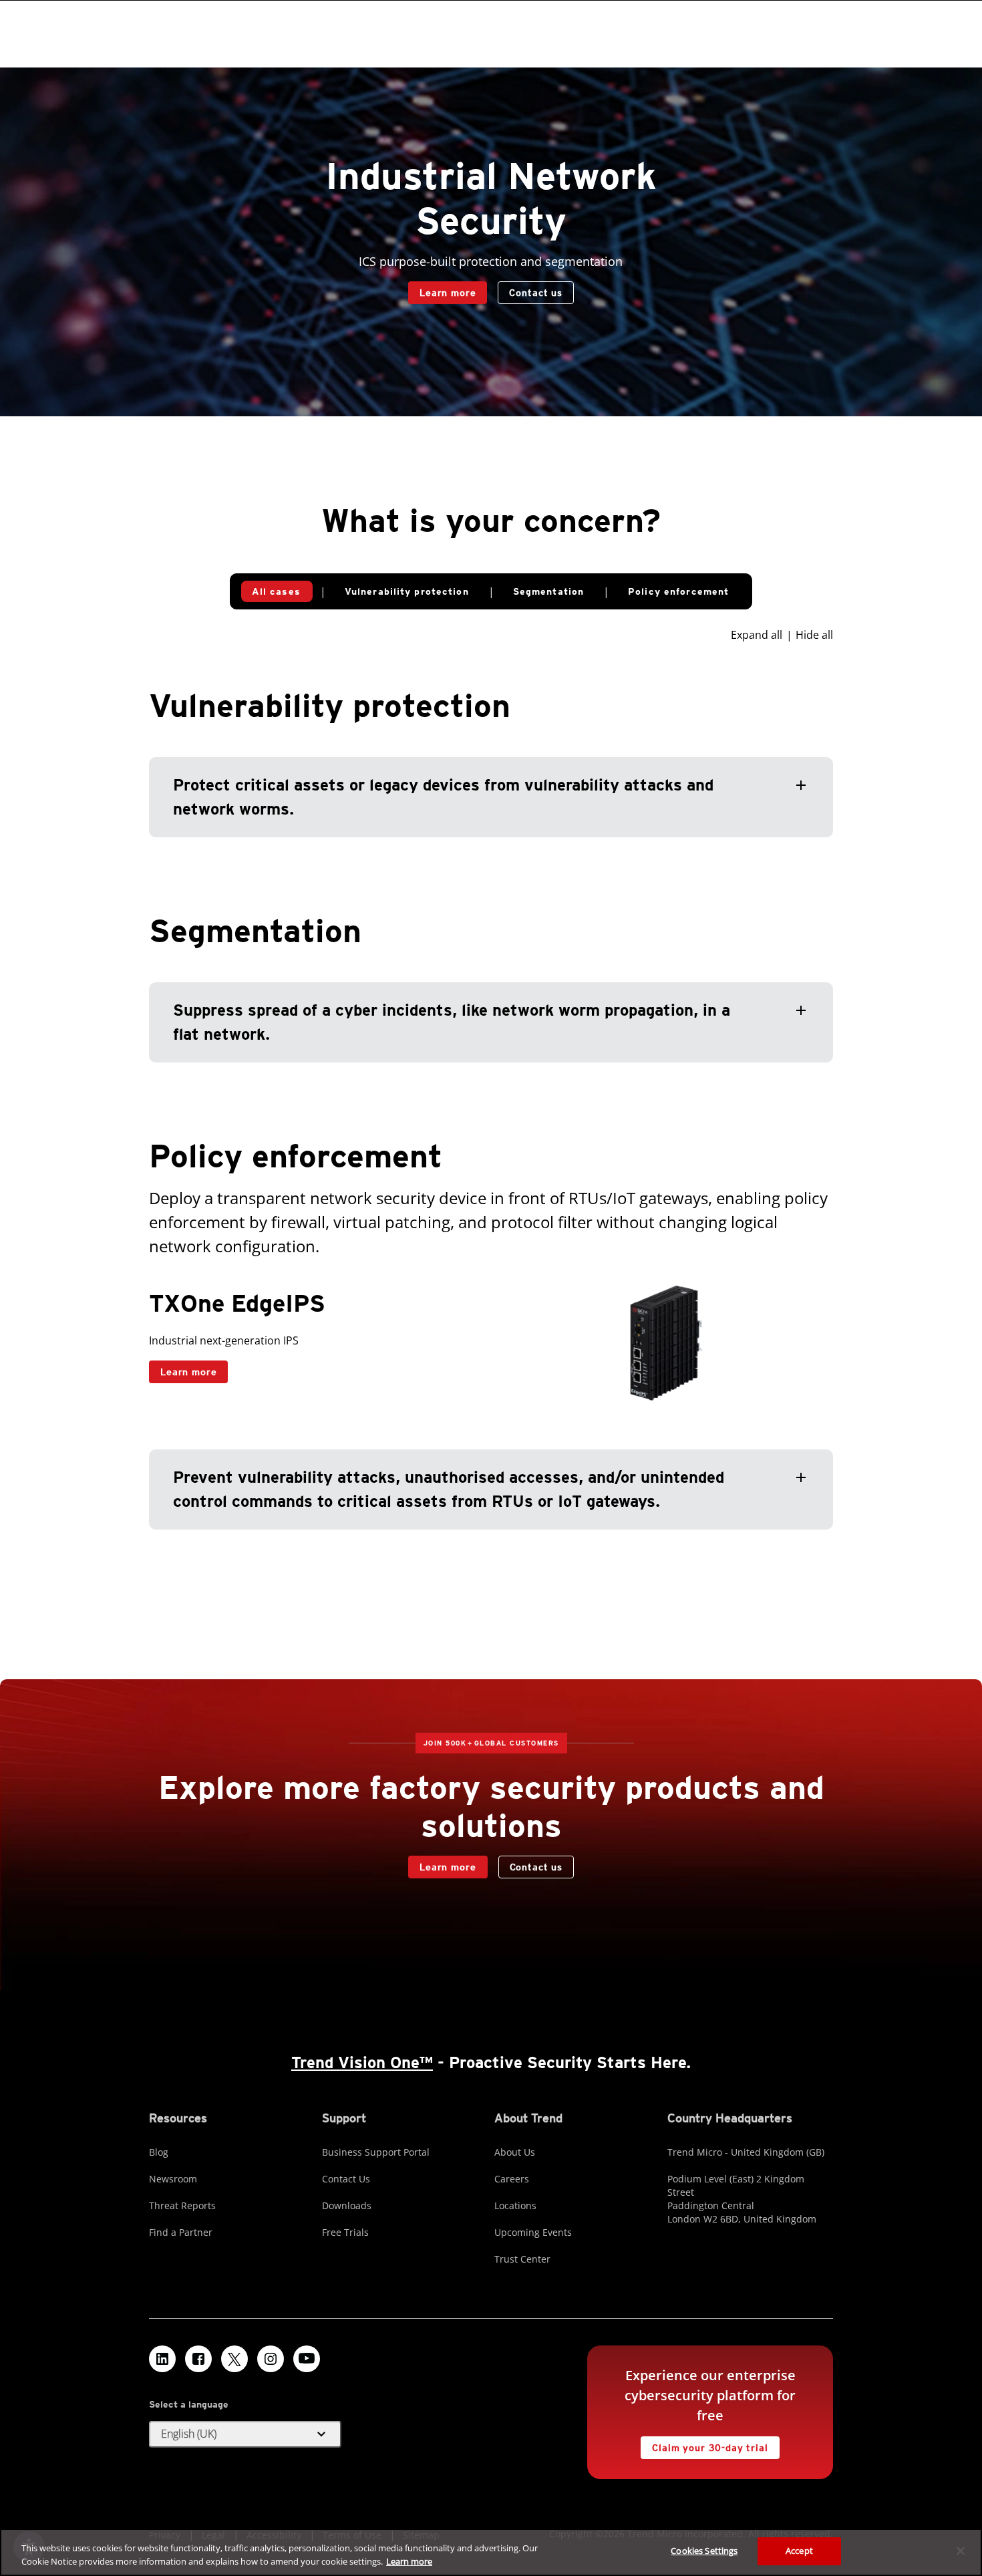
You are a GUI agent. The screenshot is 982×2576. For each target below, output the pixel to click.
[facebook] (198, 2359)
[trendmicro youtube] (307, 2359)
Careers (512, 2179)
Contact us (535, 293)
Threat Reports (182, 2205)
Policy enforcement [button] (678, 591)
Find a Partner (181, 2232)
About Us (515, 2152)
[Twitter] (234, 2359)
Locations (515, 2205)
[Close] (961, 2551)
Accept (799, 2551)
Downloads (347, 2205)
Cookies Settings (704, 2551)
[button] (491, 797)
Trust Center (522, 2259)
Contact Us (346, 2179)
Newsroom (173, 2179)
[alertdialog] (491, 2552)
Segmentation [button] (548, 591)
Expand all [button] (757, 635)
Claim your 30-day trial (704, 2445)
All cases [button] (276, 591)
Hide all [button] (814, 635)
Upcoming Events (533, 2232)
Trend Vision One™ (362, 2062)
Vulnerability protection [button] (407, 591)
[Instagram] (271, 2359)
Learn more (448, 293)
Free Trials (345, 2232)
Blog (159, 2152)
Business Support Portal (376, 2152)
